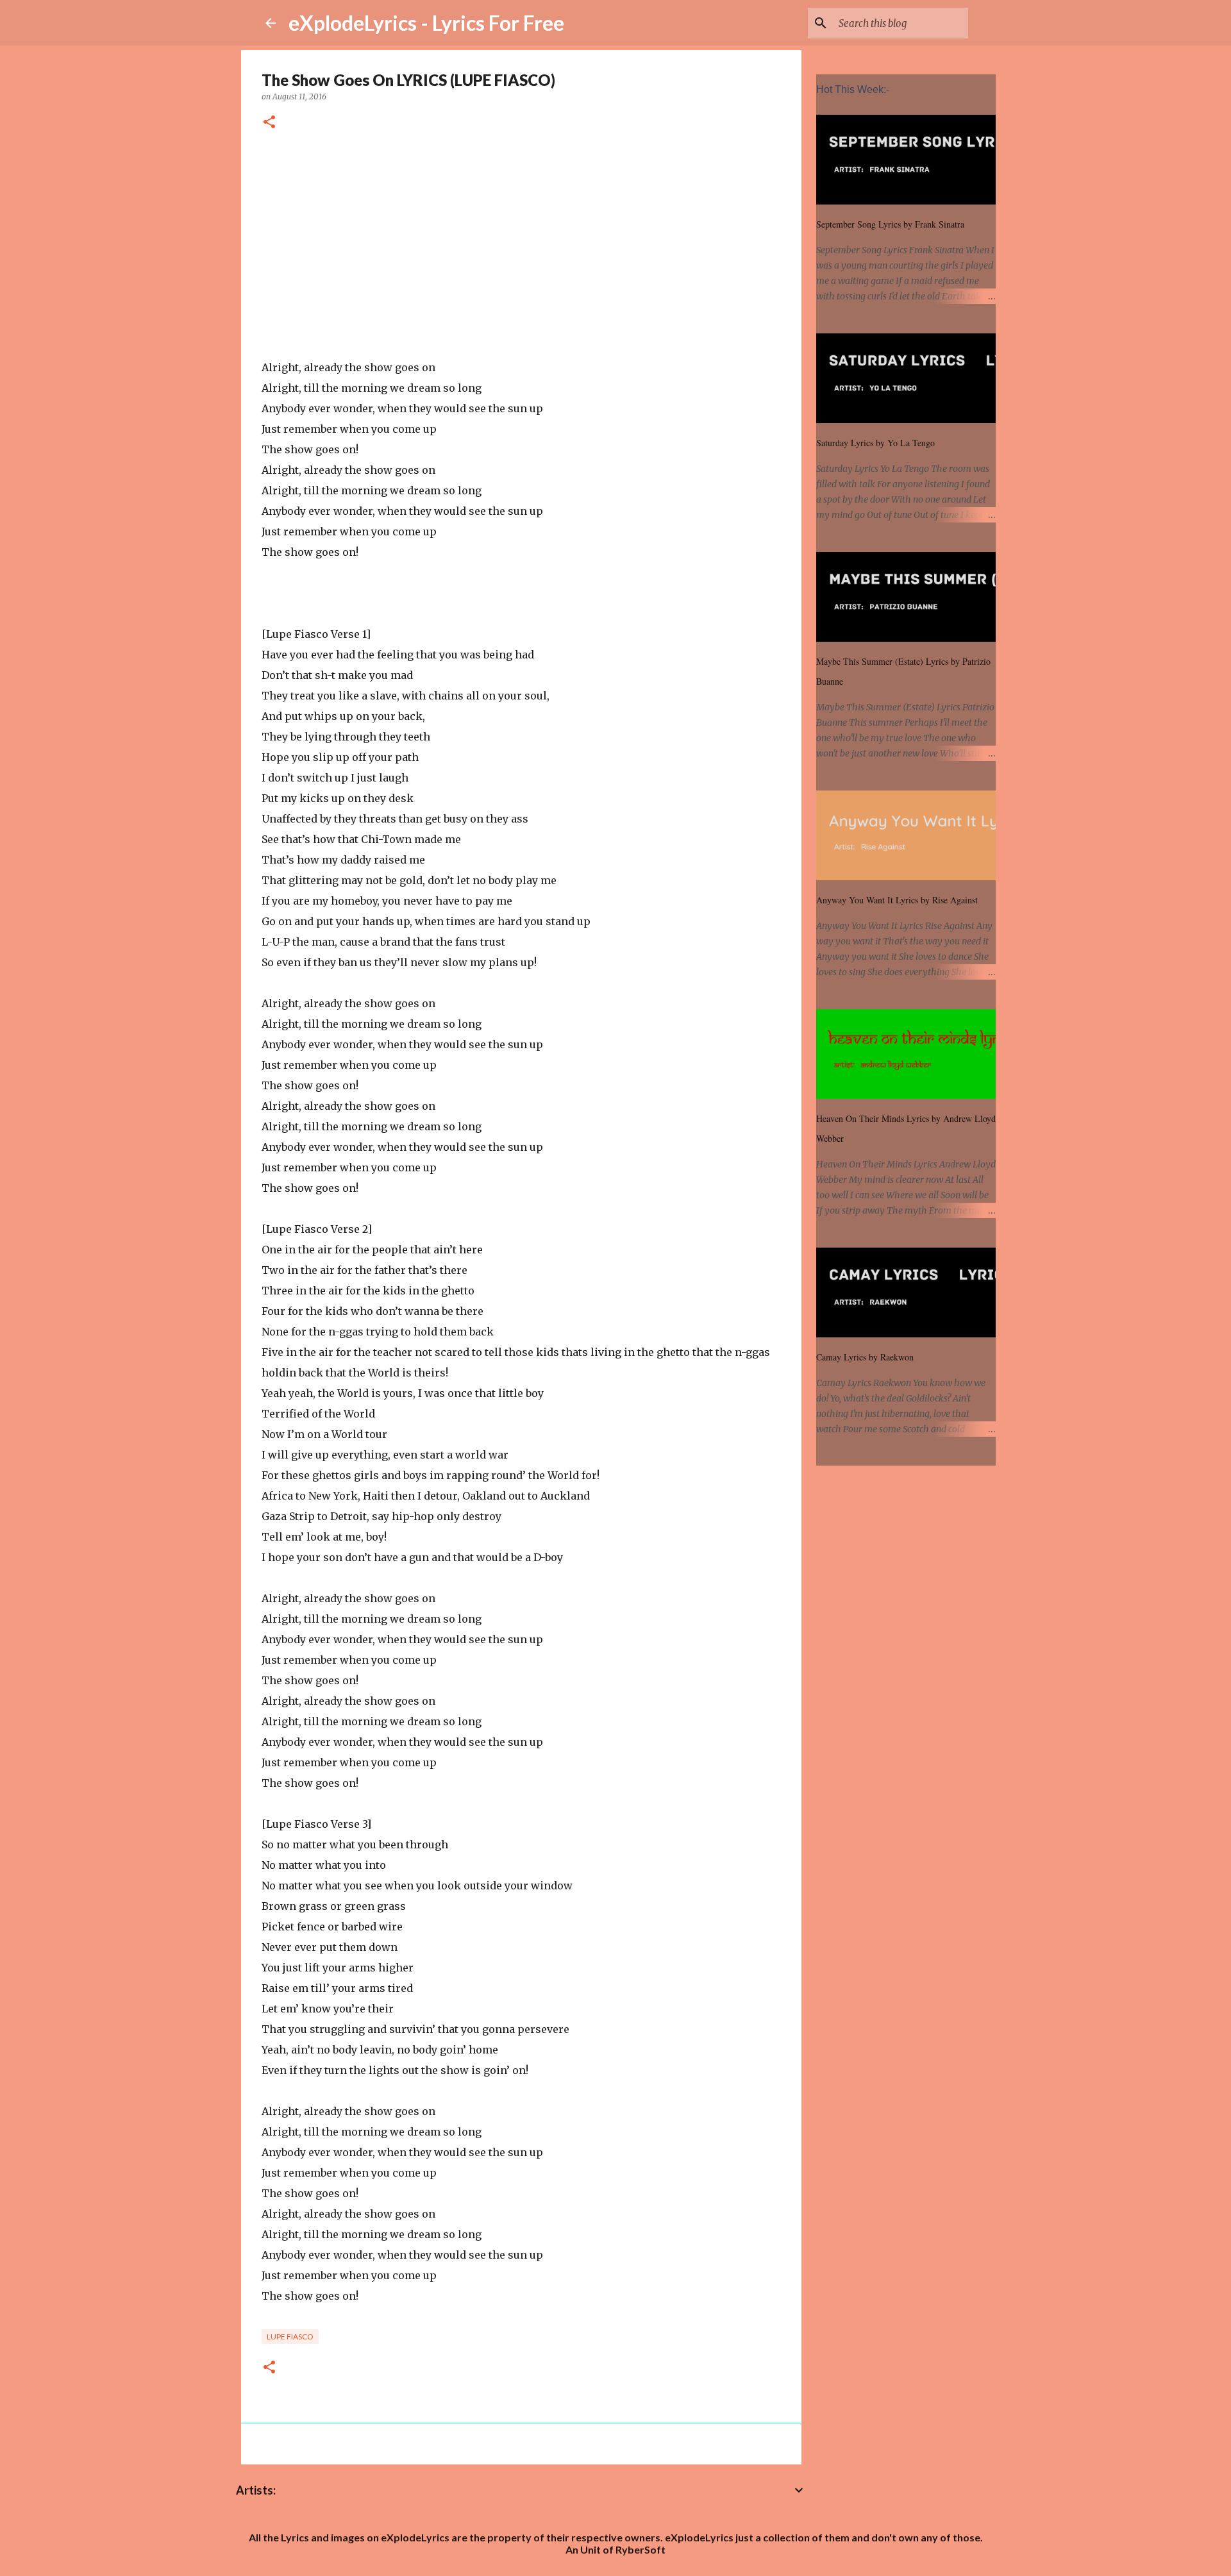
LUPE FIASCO (290, 2337)
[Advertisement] (521, 247)
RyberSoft (641, 2549)
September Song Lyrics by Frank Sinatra (890, 224)
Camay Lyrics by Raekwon (865, 1357)
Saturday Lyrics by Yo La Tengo (875, 443)
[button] (269, 123)
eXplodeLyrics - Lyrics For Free (426, 23)
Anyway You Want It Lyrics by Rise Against (897, 900)
